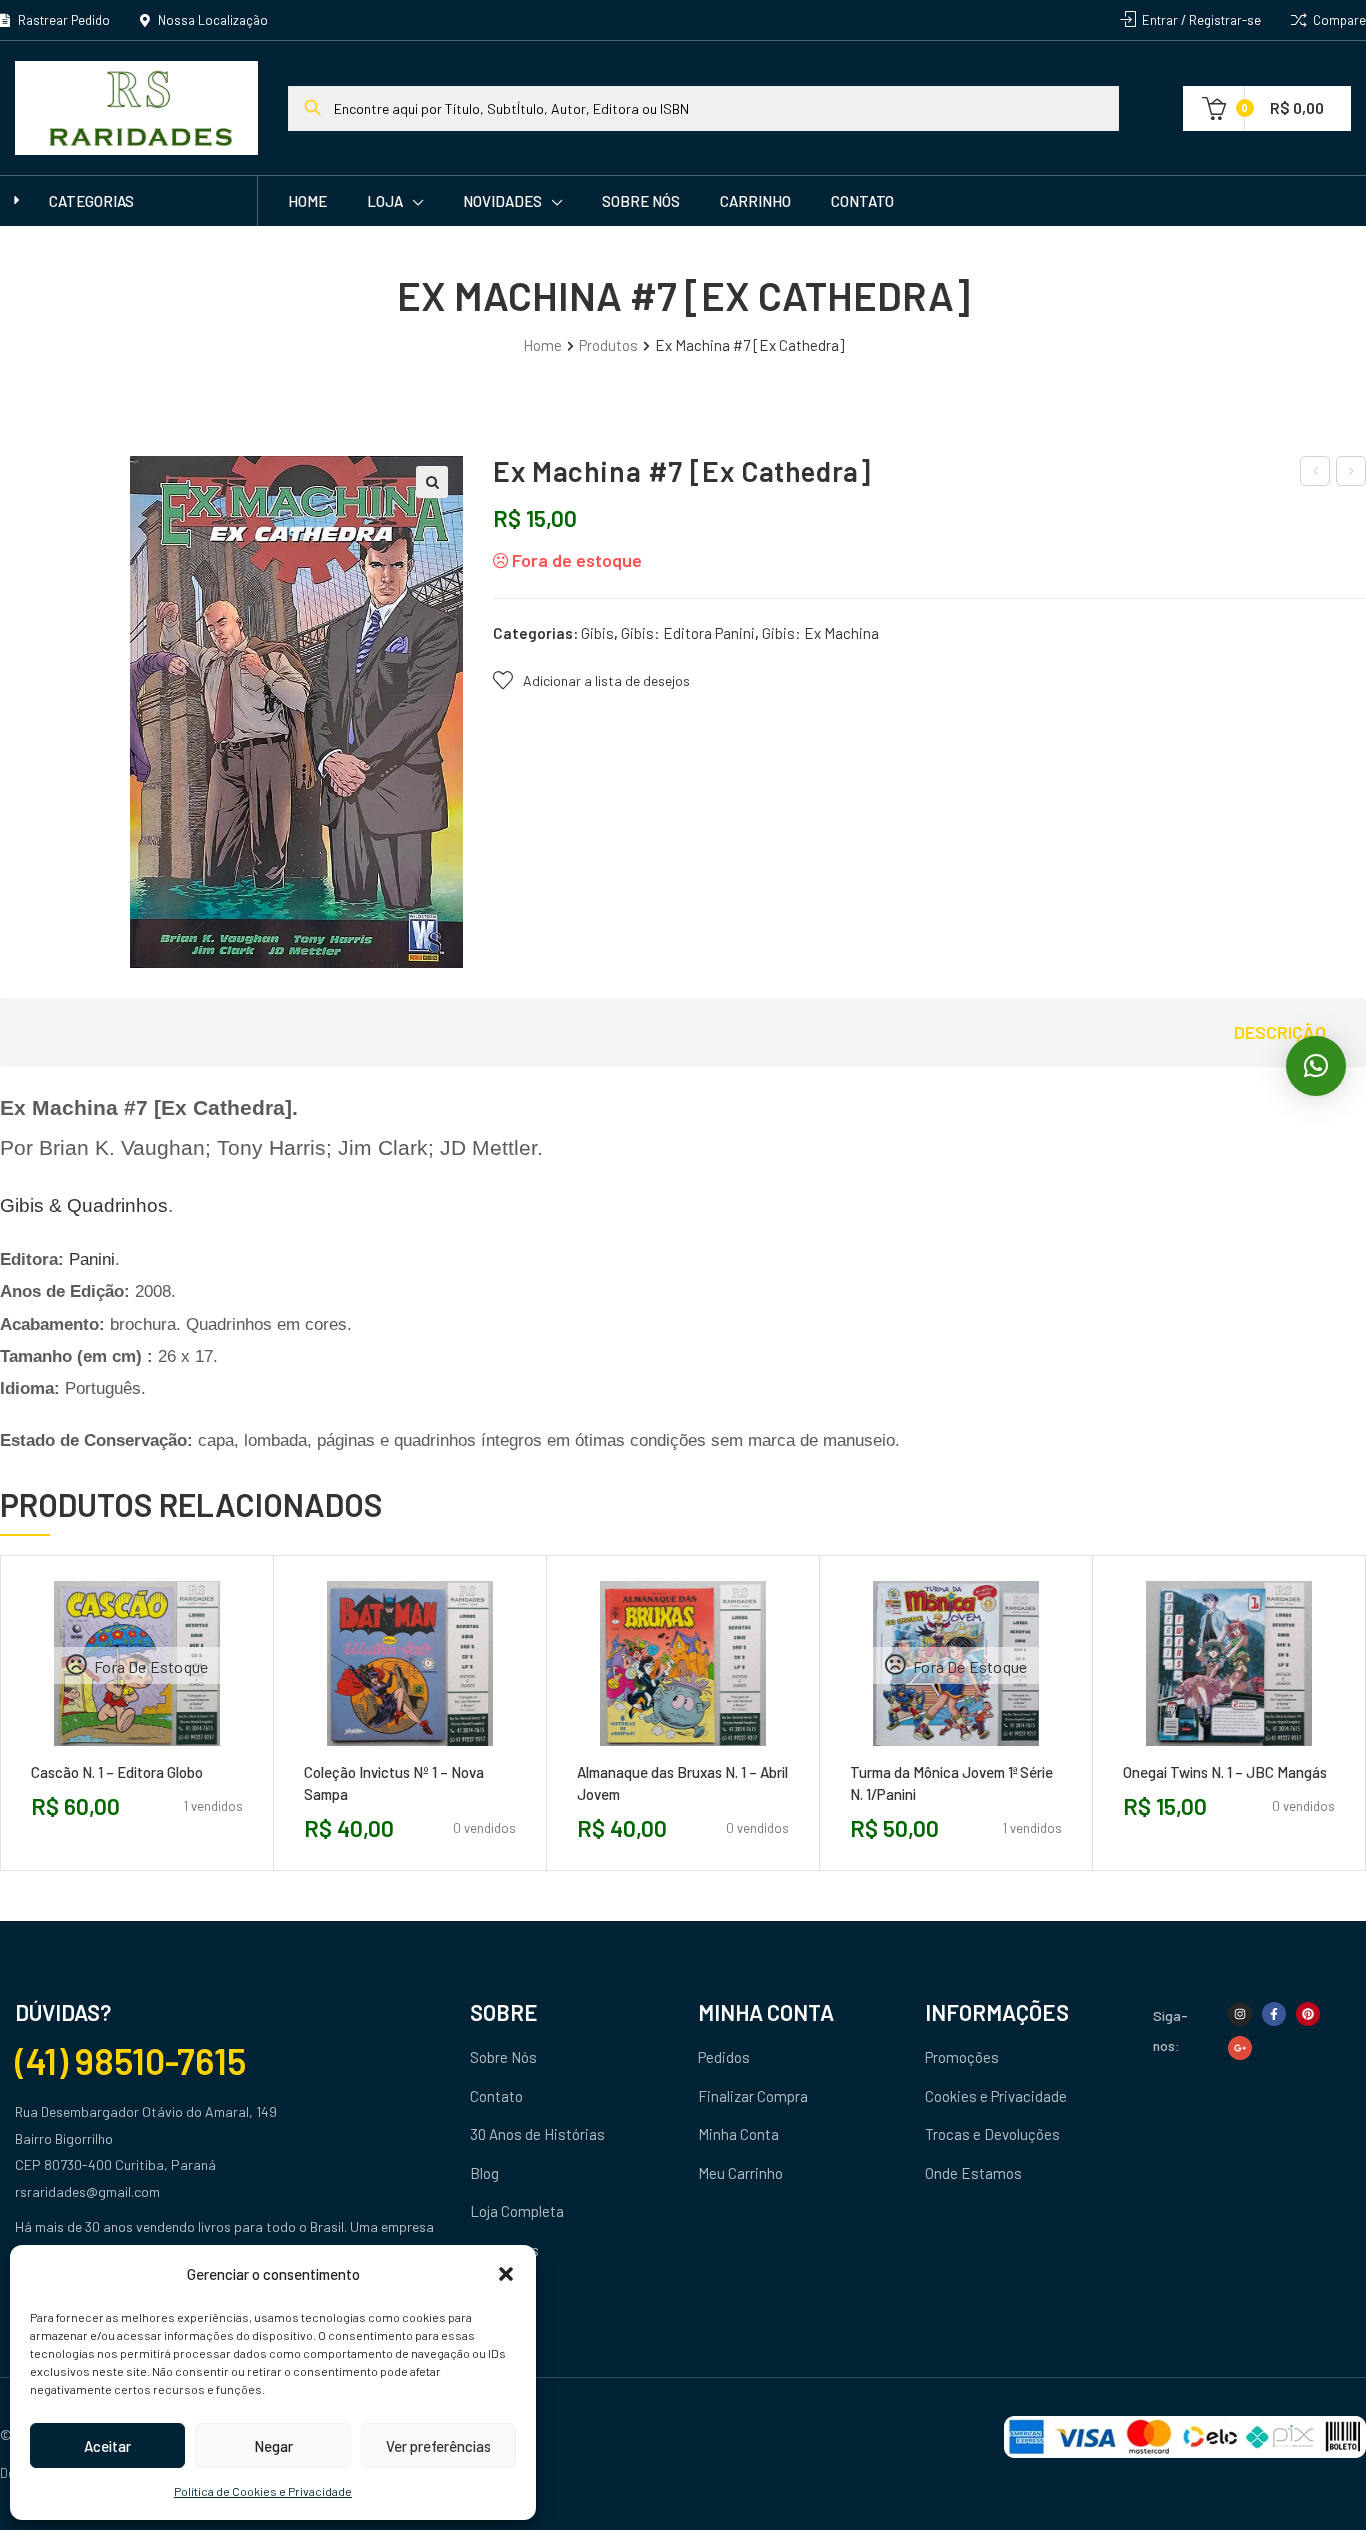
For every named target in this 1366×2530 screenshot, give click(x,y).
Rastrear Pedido (62, 20)
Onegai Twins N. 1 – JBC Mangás (1225, 1772)
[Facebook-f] (1274, 2014)
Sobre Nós (641, 201)
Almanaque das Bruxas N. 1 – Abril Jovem (682, 1783)
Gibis (597, 633)
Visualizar (182, 1753)
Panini (92, 1259)
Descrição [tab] (1280, 1032)
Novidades (502, 201)
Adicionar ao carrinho (365, 1753)
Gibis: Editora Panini (688, 633)
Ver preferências (438, 2446)
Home (307, 201)
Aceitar (107, 2446)
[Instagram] (1240, 2014)
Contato (862, 201)
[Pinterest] (1308, 2014)
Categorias (91, 201)
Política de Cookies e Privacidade (263, 2491)
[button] (506, 2274)
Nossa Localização (211, 20)
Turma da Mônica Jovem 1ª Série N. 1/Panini (951, 1783)
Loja (385, 201)
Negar (273, 2446)
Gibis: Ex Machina (820, 633)
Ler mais (92, 1753)
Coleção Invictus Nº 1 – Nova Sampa (394, 1783)
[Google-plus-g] (1240, 2048)
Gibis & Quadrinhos (84, 1205)
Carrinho (755, 201)
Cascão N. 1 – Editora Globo (117, 1772)
